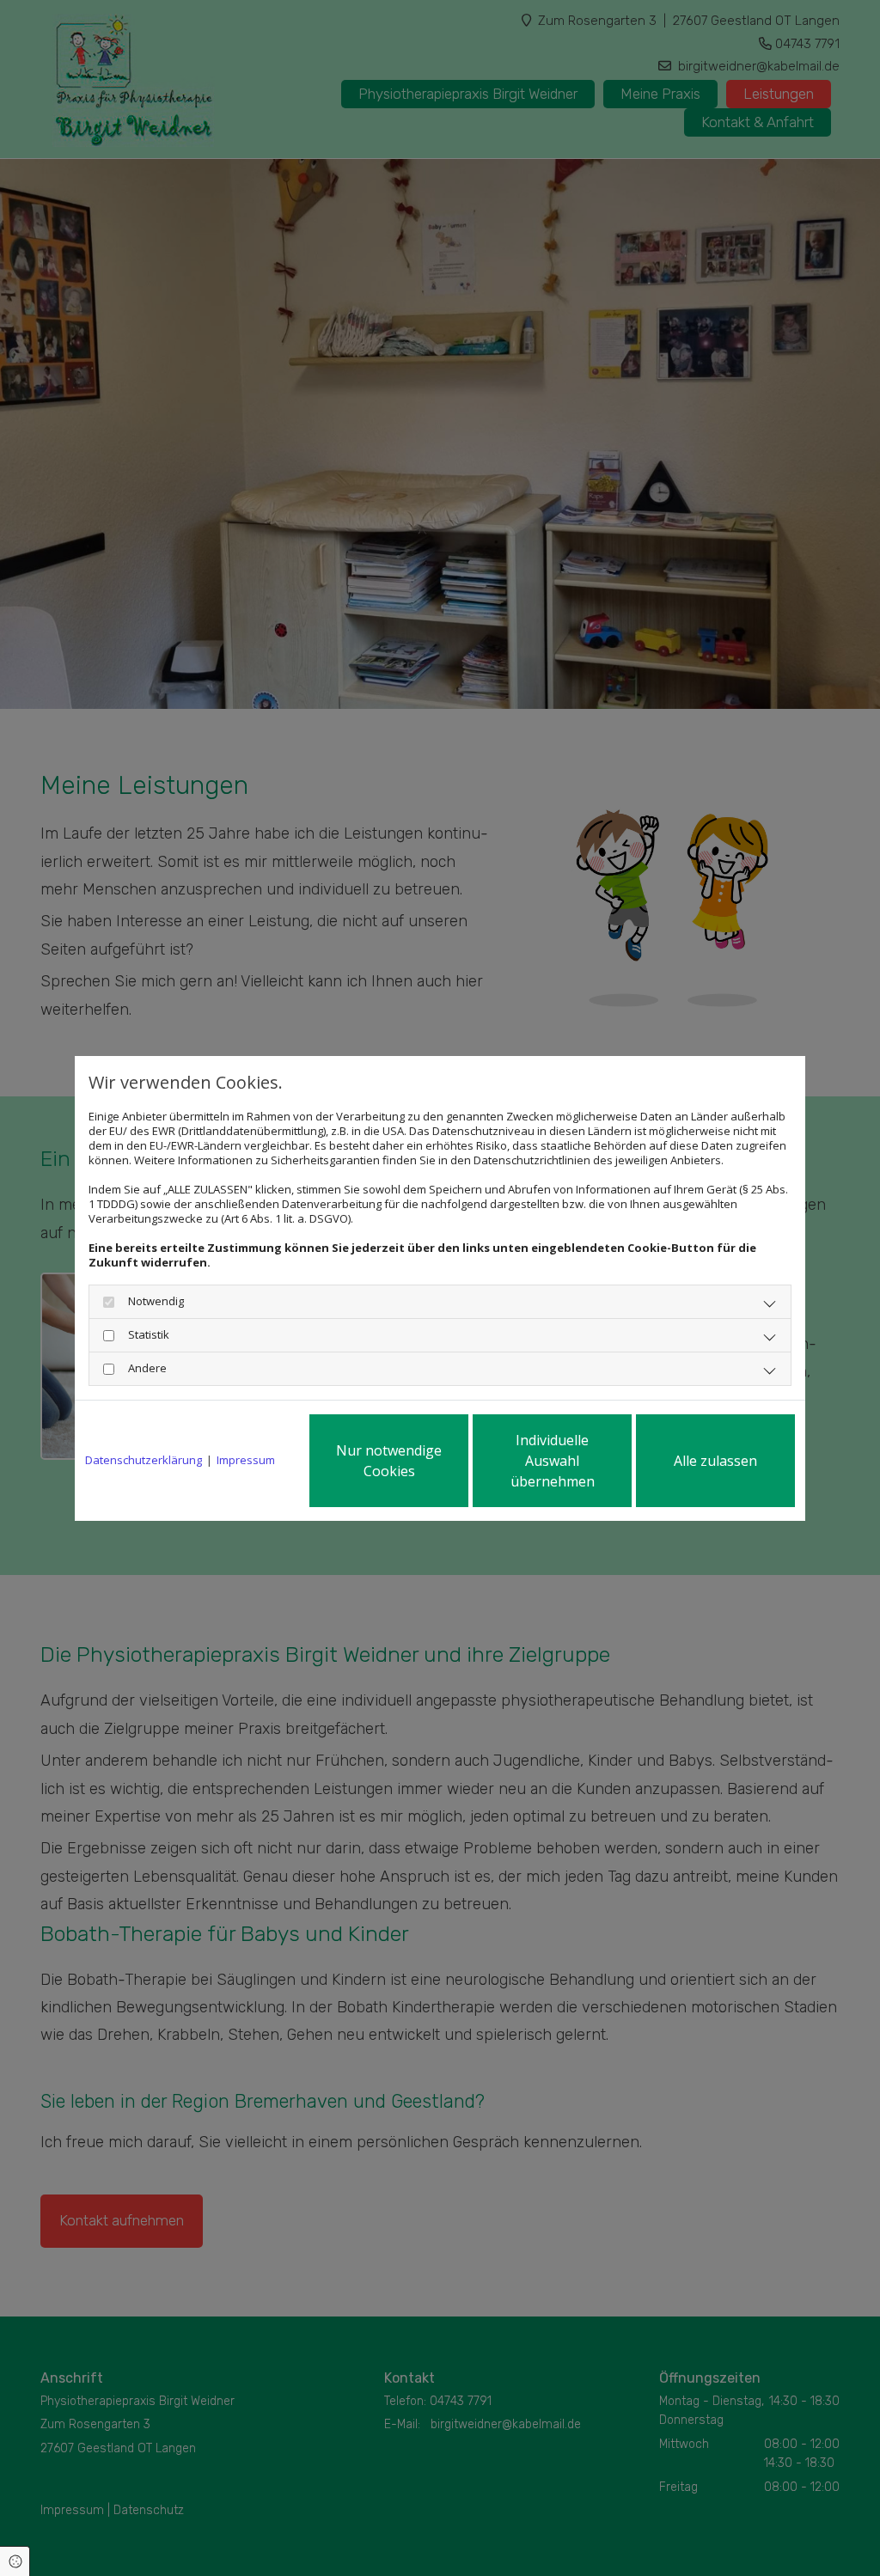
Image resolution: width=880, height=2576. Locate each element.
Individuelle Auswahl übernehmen (553, 1461)
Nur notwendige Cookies (389, 1461)
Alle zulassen (715, 1461)
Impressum (246, 1460)
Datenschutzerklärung (144, 1460)
